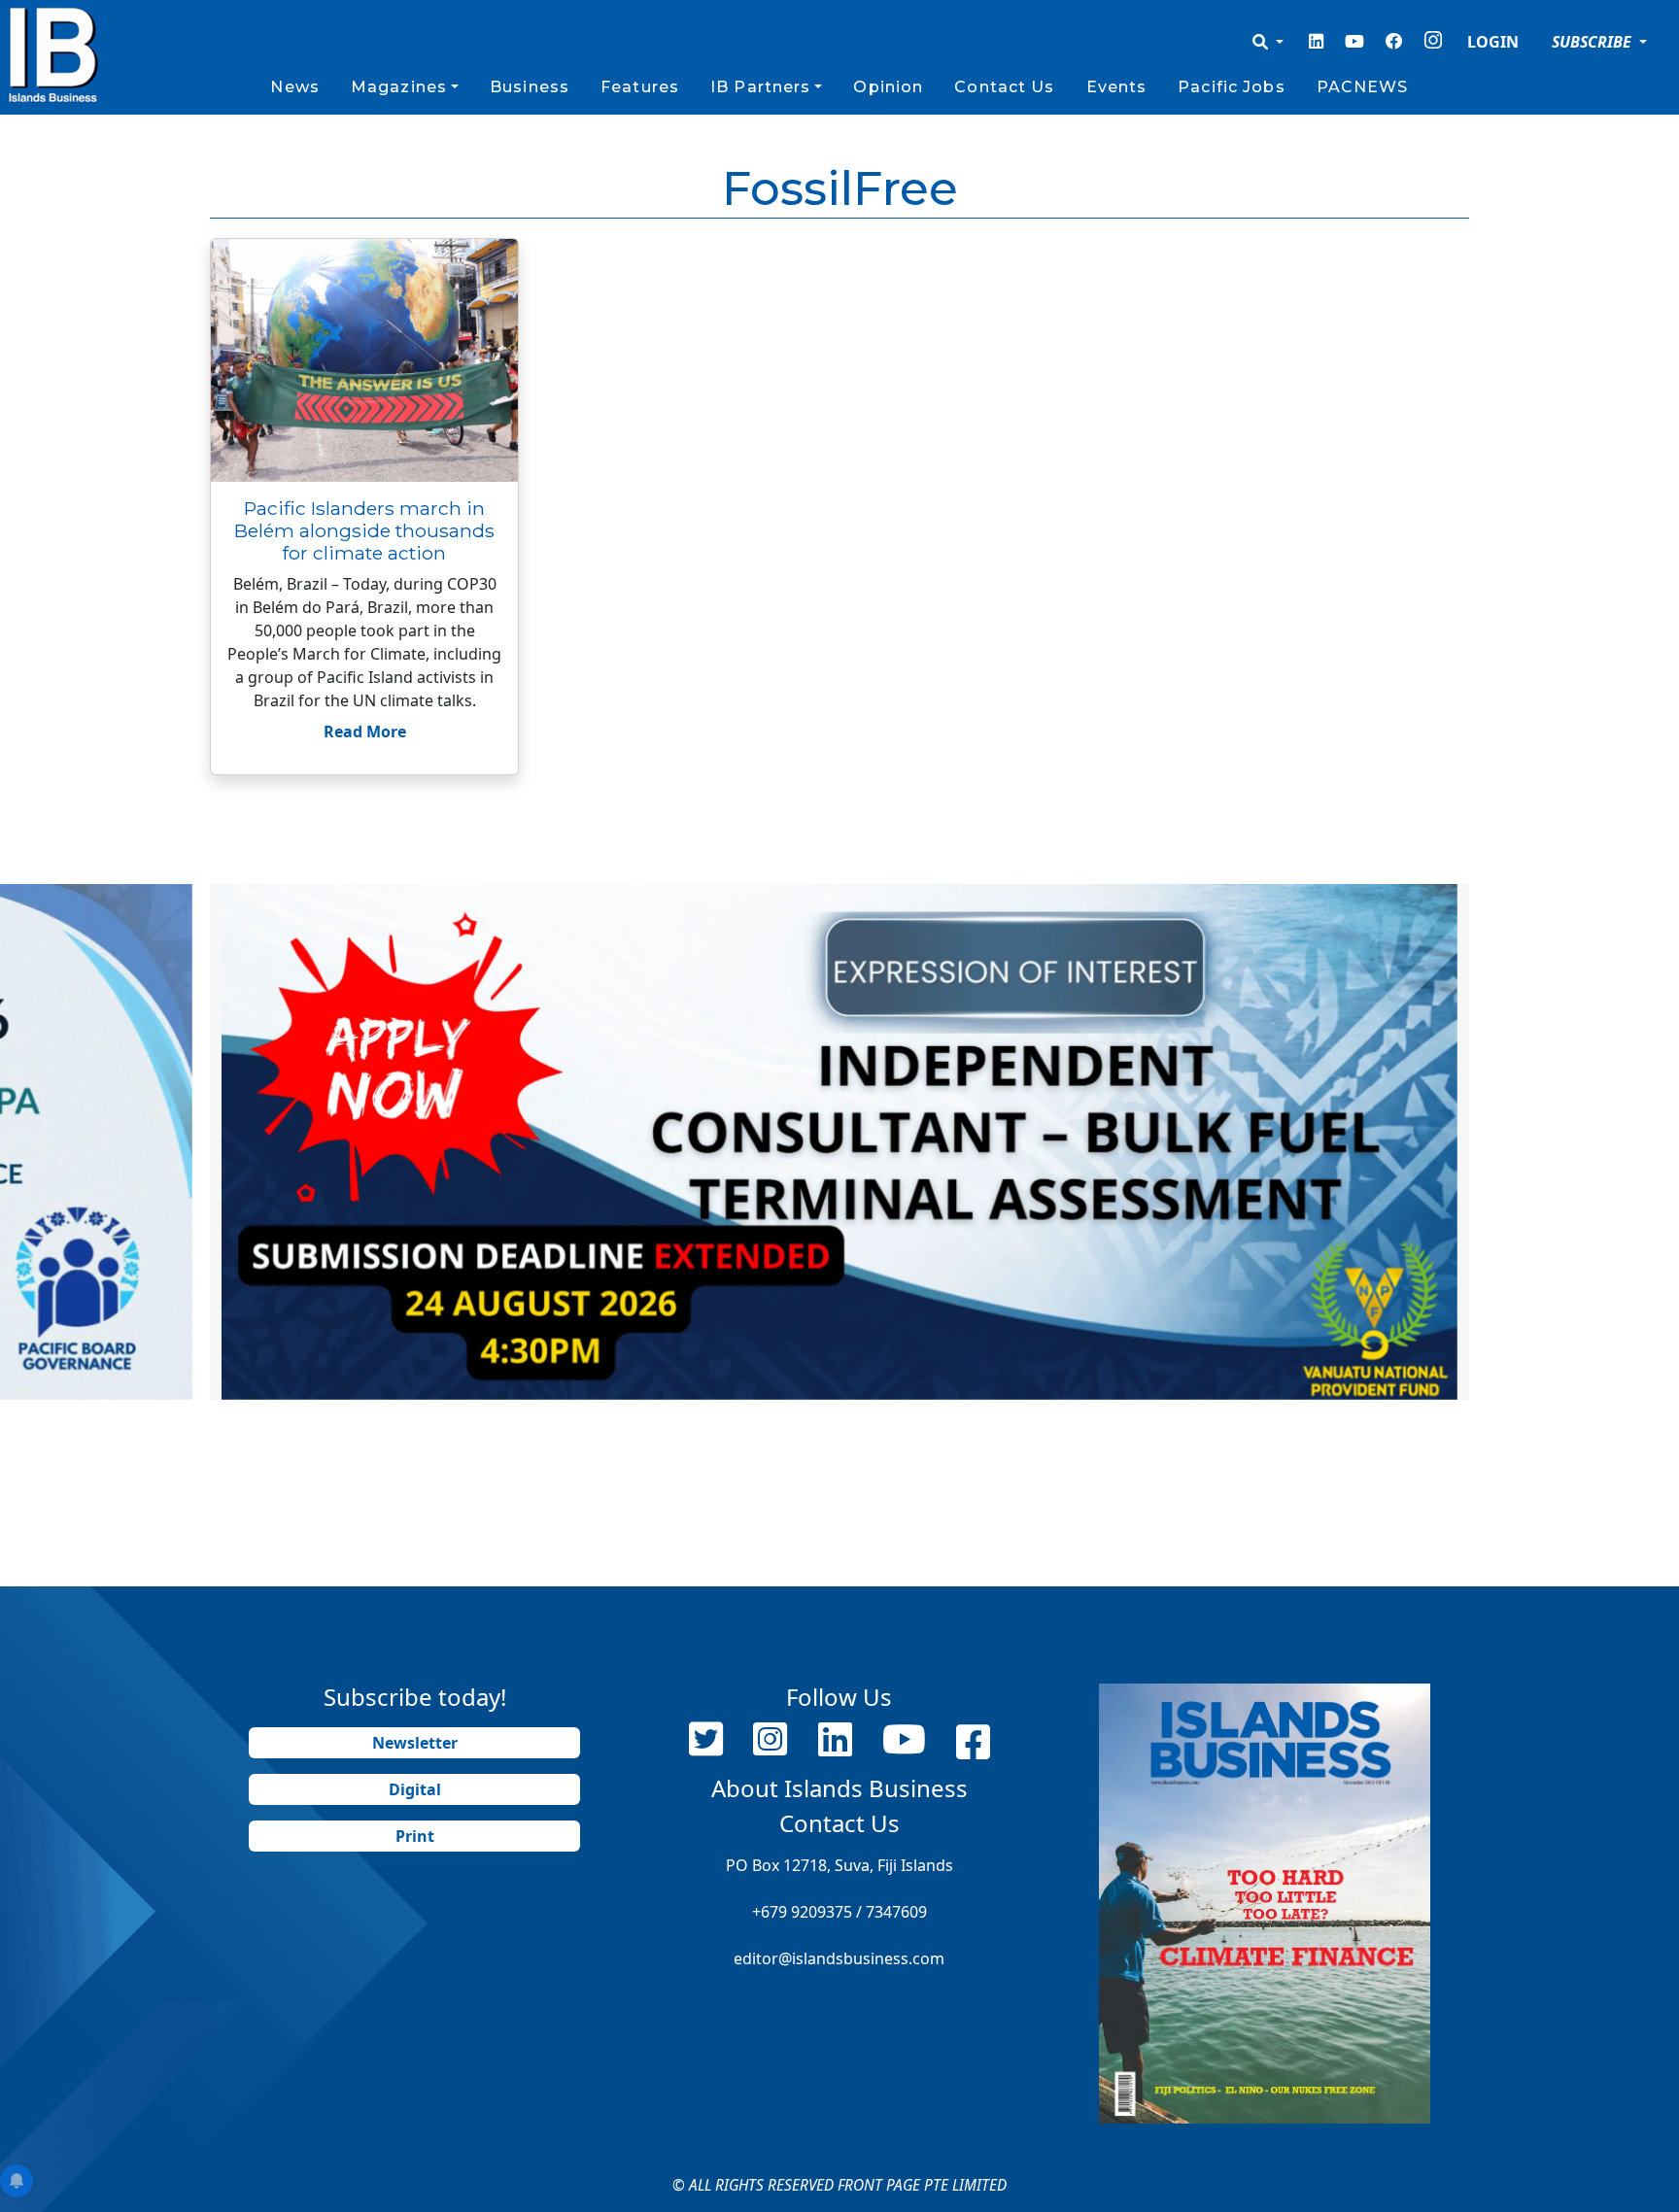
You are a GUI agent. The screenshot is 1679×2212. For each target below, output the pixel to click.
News (294, 87)
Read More (365, 732)
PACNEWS (1363, 87)
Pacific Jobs (1231, 87)
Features (640, 87)
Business (530, 87)
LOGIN (1493, 42)
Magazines (399, 87)
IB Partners (760, 87)
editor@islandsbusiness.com (839, 1958)
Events (1117, 87)
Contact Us (1004, 87)
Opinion (888, 87)
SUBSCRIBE (1593, 42)
